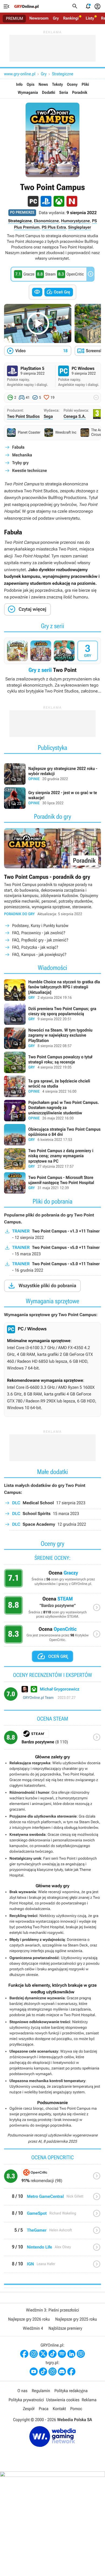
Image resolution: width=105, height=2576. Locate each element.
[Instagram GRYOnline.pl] (34, 2354)
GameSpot (52, 2216)
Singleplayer (80, 227)
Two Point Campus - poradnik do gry (52, 893)
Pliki (85, 84)
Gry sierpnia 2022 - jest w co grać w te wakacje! (52, 798)
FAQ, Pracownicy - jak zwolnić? (39, 933)
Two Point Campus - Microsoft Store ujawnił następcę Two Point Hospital (52, 1183)
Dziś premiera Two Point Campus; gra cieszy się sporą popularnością (52, 1014)
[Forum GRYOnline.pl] (81, 2354)
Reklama (89, 2400)
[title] (52, 1740)
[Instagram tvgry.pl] (52, 2372)
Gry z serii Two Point (52, 666)
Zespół (29, 2409)
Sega (48, 416)
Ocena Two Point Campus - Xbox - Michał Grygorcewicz (52, 1696)
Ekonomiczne (46, 221)
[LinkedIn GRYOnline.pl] (71, 2354)
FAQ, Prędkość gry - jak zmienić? (40, 940)
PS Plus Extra (54, 227)
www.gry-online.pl (20, 74)
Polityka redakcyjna (71, 2391)
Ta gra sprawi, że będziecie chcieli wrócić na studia (52, 1086)
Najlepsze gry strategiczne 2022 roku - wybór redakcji (52, 774)
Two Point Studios (23, 416)
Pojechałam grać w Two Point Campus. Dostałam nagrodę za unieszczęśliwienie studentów (52, 1111)
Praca (44, 2409)
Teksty (57, 84)
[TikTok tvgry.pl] (43, 2372)
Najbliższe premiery (65, 2328)
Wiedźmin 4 (33, 2328)
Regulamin (41, 2391)
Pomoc (76, 2409)
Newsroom (39, 18)
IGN (52, 2266)
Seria (64, 92)
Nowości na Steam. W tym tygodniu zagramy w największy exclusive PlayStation (52, 1038)
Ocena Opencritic (52, 1636)
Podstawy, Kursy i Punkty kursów (40, 926)
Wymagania (28, 92)
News (43, 84)
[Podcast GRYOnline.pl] (62, 2354)
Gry (56, 18)
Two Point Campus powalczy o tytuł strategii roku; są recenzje (52, 1062)
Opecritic (52, 2178)
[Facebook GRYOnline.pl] (24, 2354)
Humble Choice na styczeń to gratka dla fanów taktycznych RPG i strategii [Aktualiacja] (52, 990)
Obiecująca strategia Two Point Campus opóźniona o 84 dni (52, 1135)
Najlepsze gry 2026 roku (29, 2319)
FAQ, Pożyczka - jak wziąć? (35, 947)
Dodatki (49, 92)
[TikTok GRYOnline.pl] (52, 2354)
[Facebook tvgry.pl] (71, 2372)
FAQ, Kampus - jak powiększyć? (39, 954)
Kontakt (59, 2409)
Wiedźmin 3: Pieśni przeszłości (52, 2310)
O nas (22, 2391)
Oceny (72, 84)
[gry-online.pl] (26, 6)
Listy (90, 18)
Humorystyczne (76, 221)
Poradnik (80, 92)
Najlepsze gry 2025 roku (76, 2319)
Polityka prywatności (26, 2400)
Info (19, 84)
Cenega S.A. (75, 416)
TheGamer (52, 2233)
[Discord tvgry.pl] (62, 2372)
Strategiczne (63, 74)
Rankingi (71, 18)
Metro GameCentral (52, 2199)
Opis (31, 84)
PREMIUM (15, 18)
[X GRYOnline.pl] (43, 2354)
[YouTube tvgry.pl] (34, 2372)
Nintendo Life (52, 2249)
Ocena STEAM (52, 1609)
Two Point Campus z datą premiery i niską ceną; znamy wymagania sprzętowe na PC (52, 1159)
